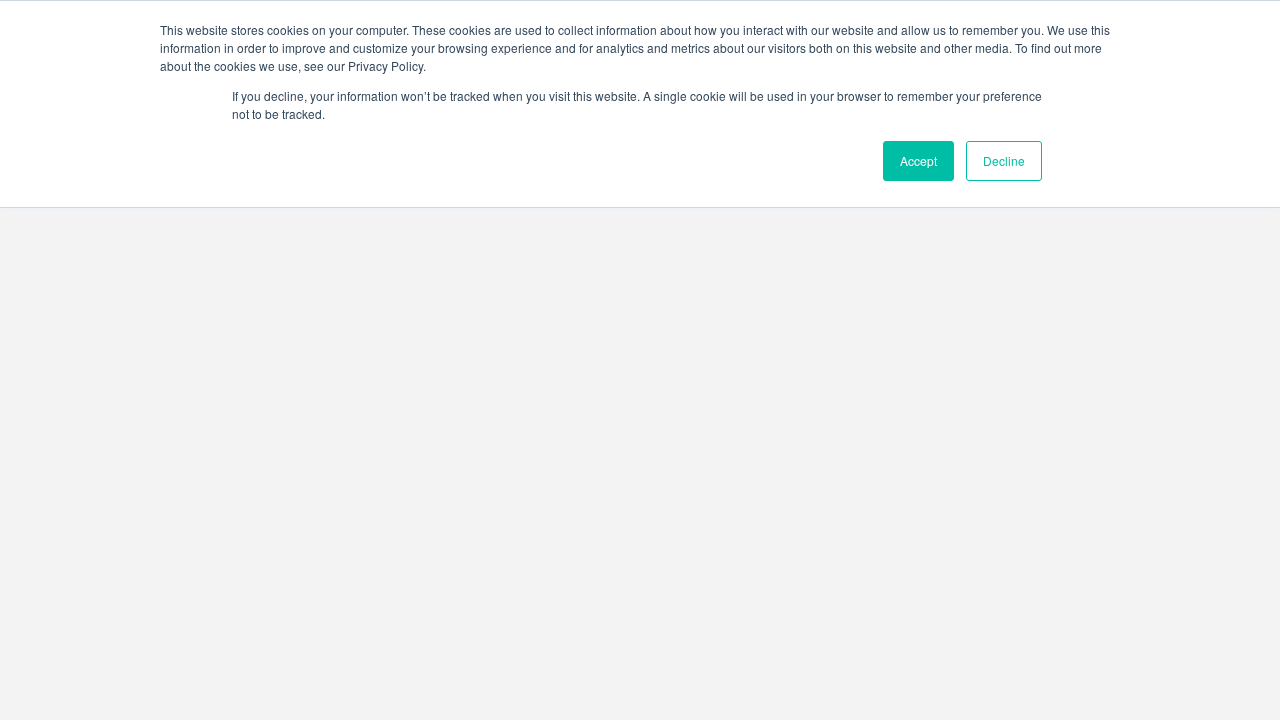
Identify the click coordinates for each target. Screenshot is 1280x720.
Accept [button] (918, 160)
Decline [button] (1004, 160)
